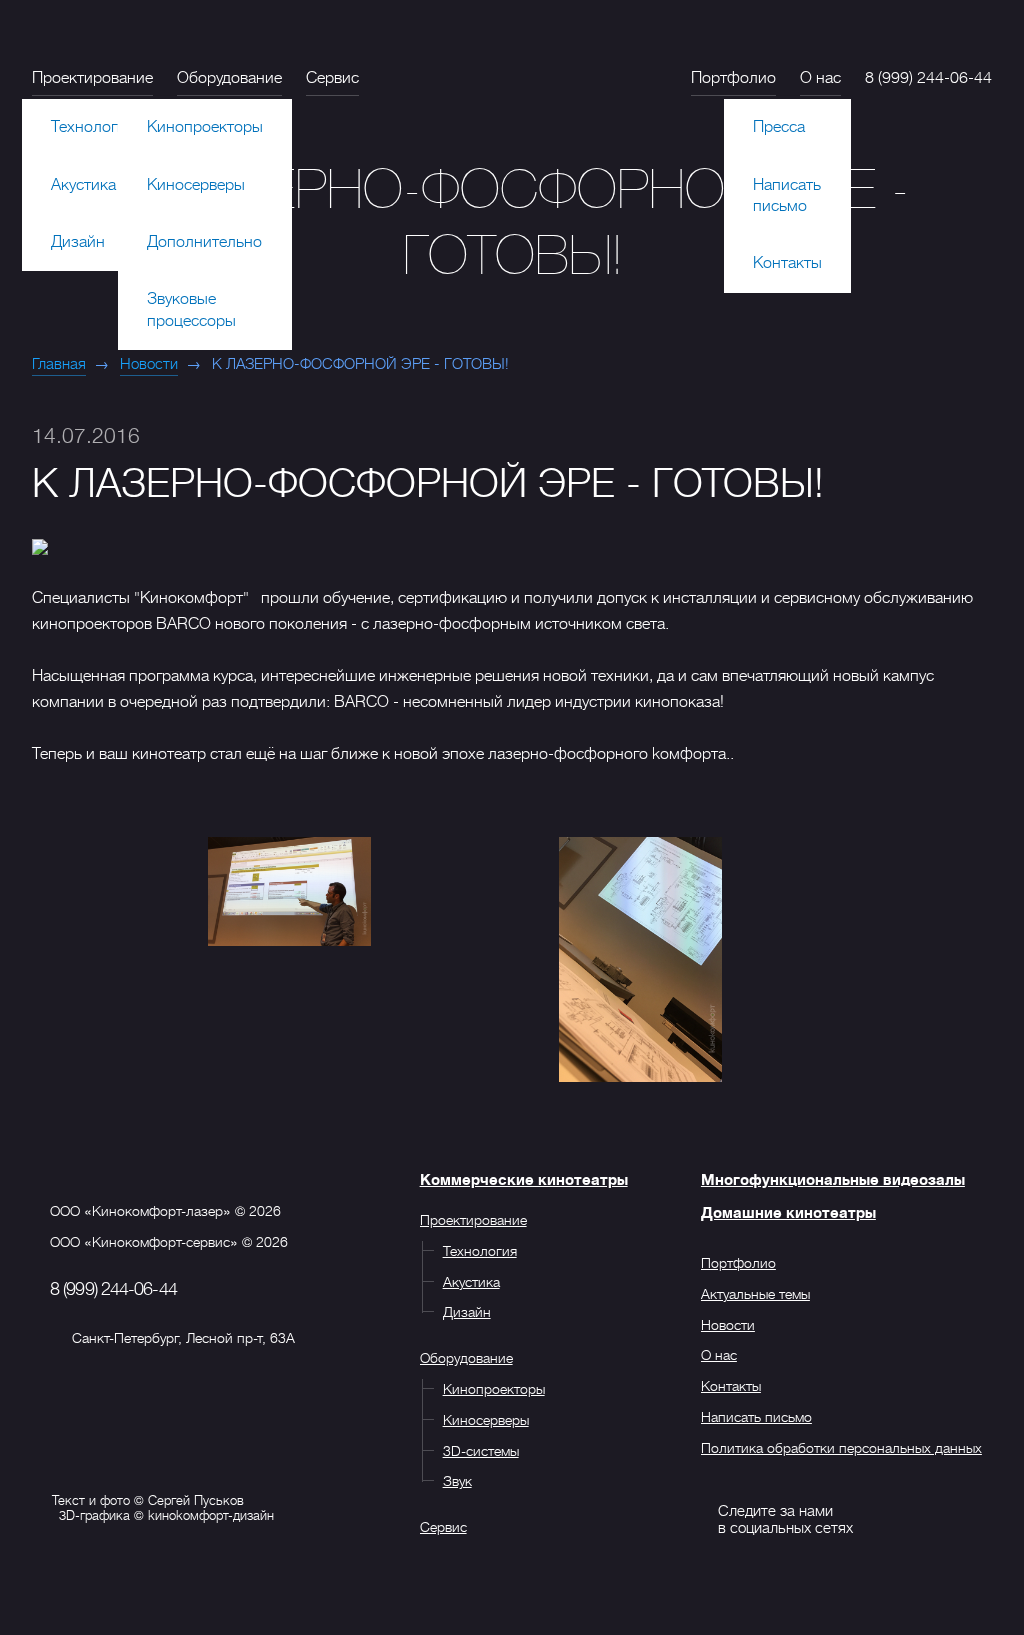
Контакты (787, 263)
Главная (59, 364)
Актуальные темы (755, 1294)
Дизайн (78, 242)
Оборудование (229, 78)
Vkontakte (683, 1519)
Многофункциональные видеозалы (833, 1180)
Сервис (332, 78)
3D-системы (481, 1451)
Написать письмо (787, 195)
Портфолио (733, 78)
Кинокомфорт (524, 69)
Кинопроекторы (205, 127)
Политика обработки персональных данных (841, 1448)
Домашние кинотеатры (788, 1213)
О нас (820, 78)
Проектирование (92, 78)
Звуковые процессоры (191, 309)
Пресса (779, 127)
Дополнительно (204, 242)
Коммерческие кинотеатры (524, 1180)
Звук (457, 1481)
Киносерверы (196, 185)
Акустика (83, 185)
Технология (92, 127)
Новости (149, 364)
